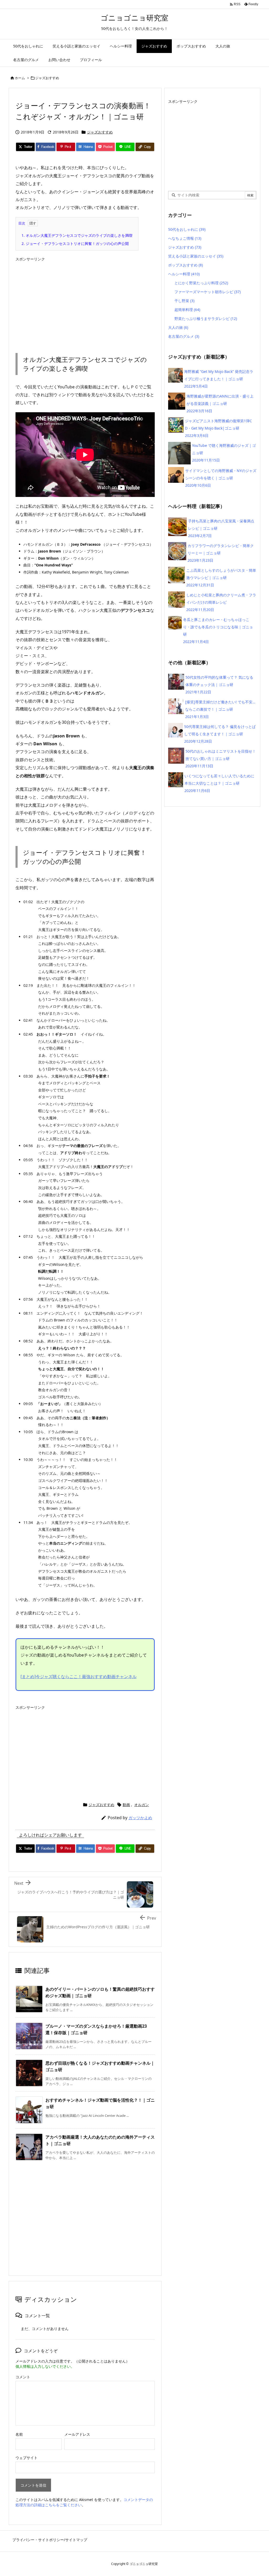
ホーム (20, 78)
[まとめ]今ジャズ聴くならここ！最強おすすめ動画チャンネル (79, 1677)
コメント (23, 2377)
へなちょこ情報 (185, 238)
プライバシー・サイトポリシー (38, 2540)
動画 (126, 1805)
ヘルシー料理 (184, 274)
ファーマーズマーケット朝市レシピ (208, 292)
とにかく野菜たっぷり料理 (201, 283)
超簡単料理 (187, 310)
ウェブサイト (27, 2458)
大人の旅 (178, 327)
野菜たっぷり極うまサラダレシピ (206, 318)
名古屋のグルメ (184, 336)
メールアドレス (77, 2434)
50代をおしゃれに (187, 229)
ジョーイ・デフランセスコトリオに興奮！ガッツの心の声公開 (75, 243)
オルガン (142, 1805)
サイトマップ (76, 2540)
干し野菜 (184, 301)
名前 (19, 2434)
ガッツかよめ (140, 1818)
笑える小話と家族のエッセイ (196, 256)
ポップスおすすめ (185, 265)
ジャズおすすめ (47, 78)
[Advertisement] (85, 301)
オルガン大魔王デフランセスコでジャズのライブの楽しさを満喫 (77, 235)
